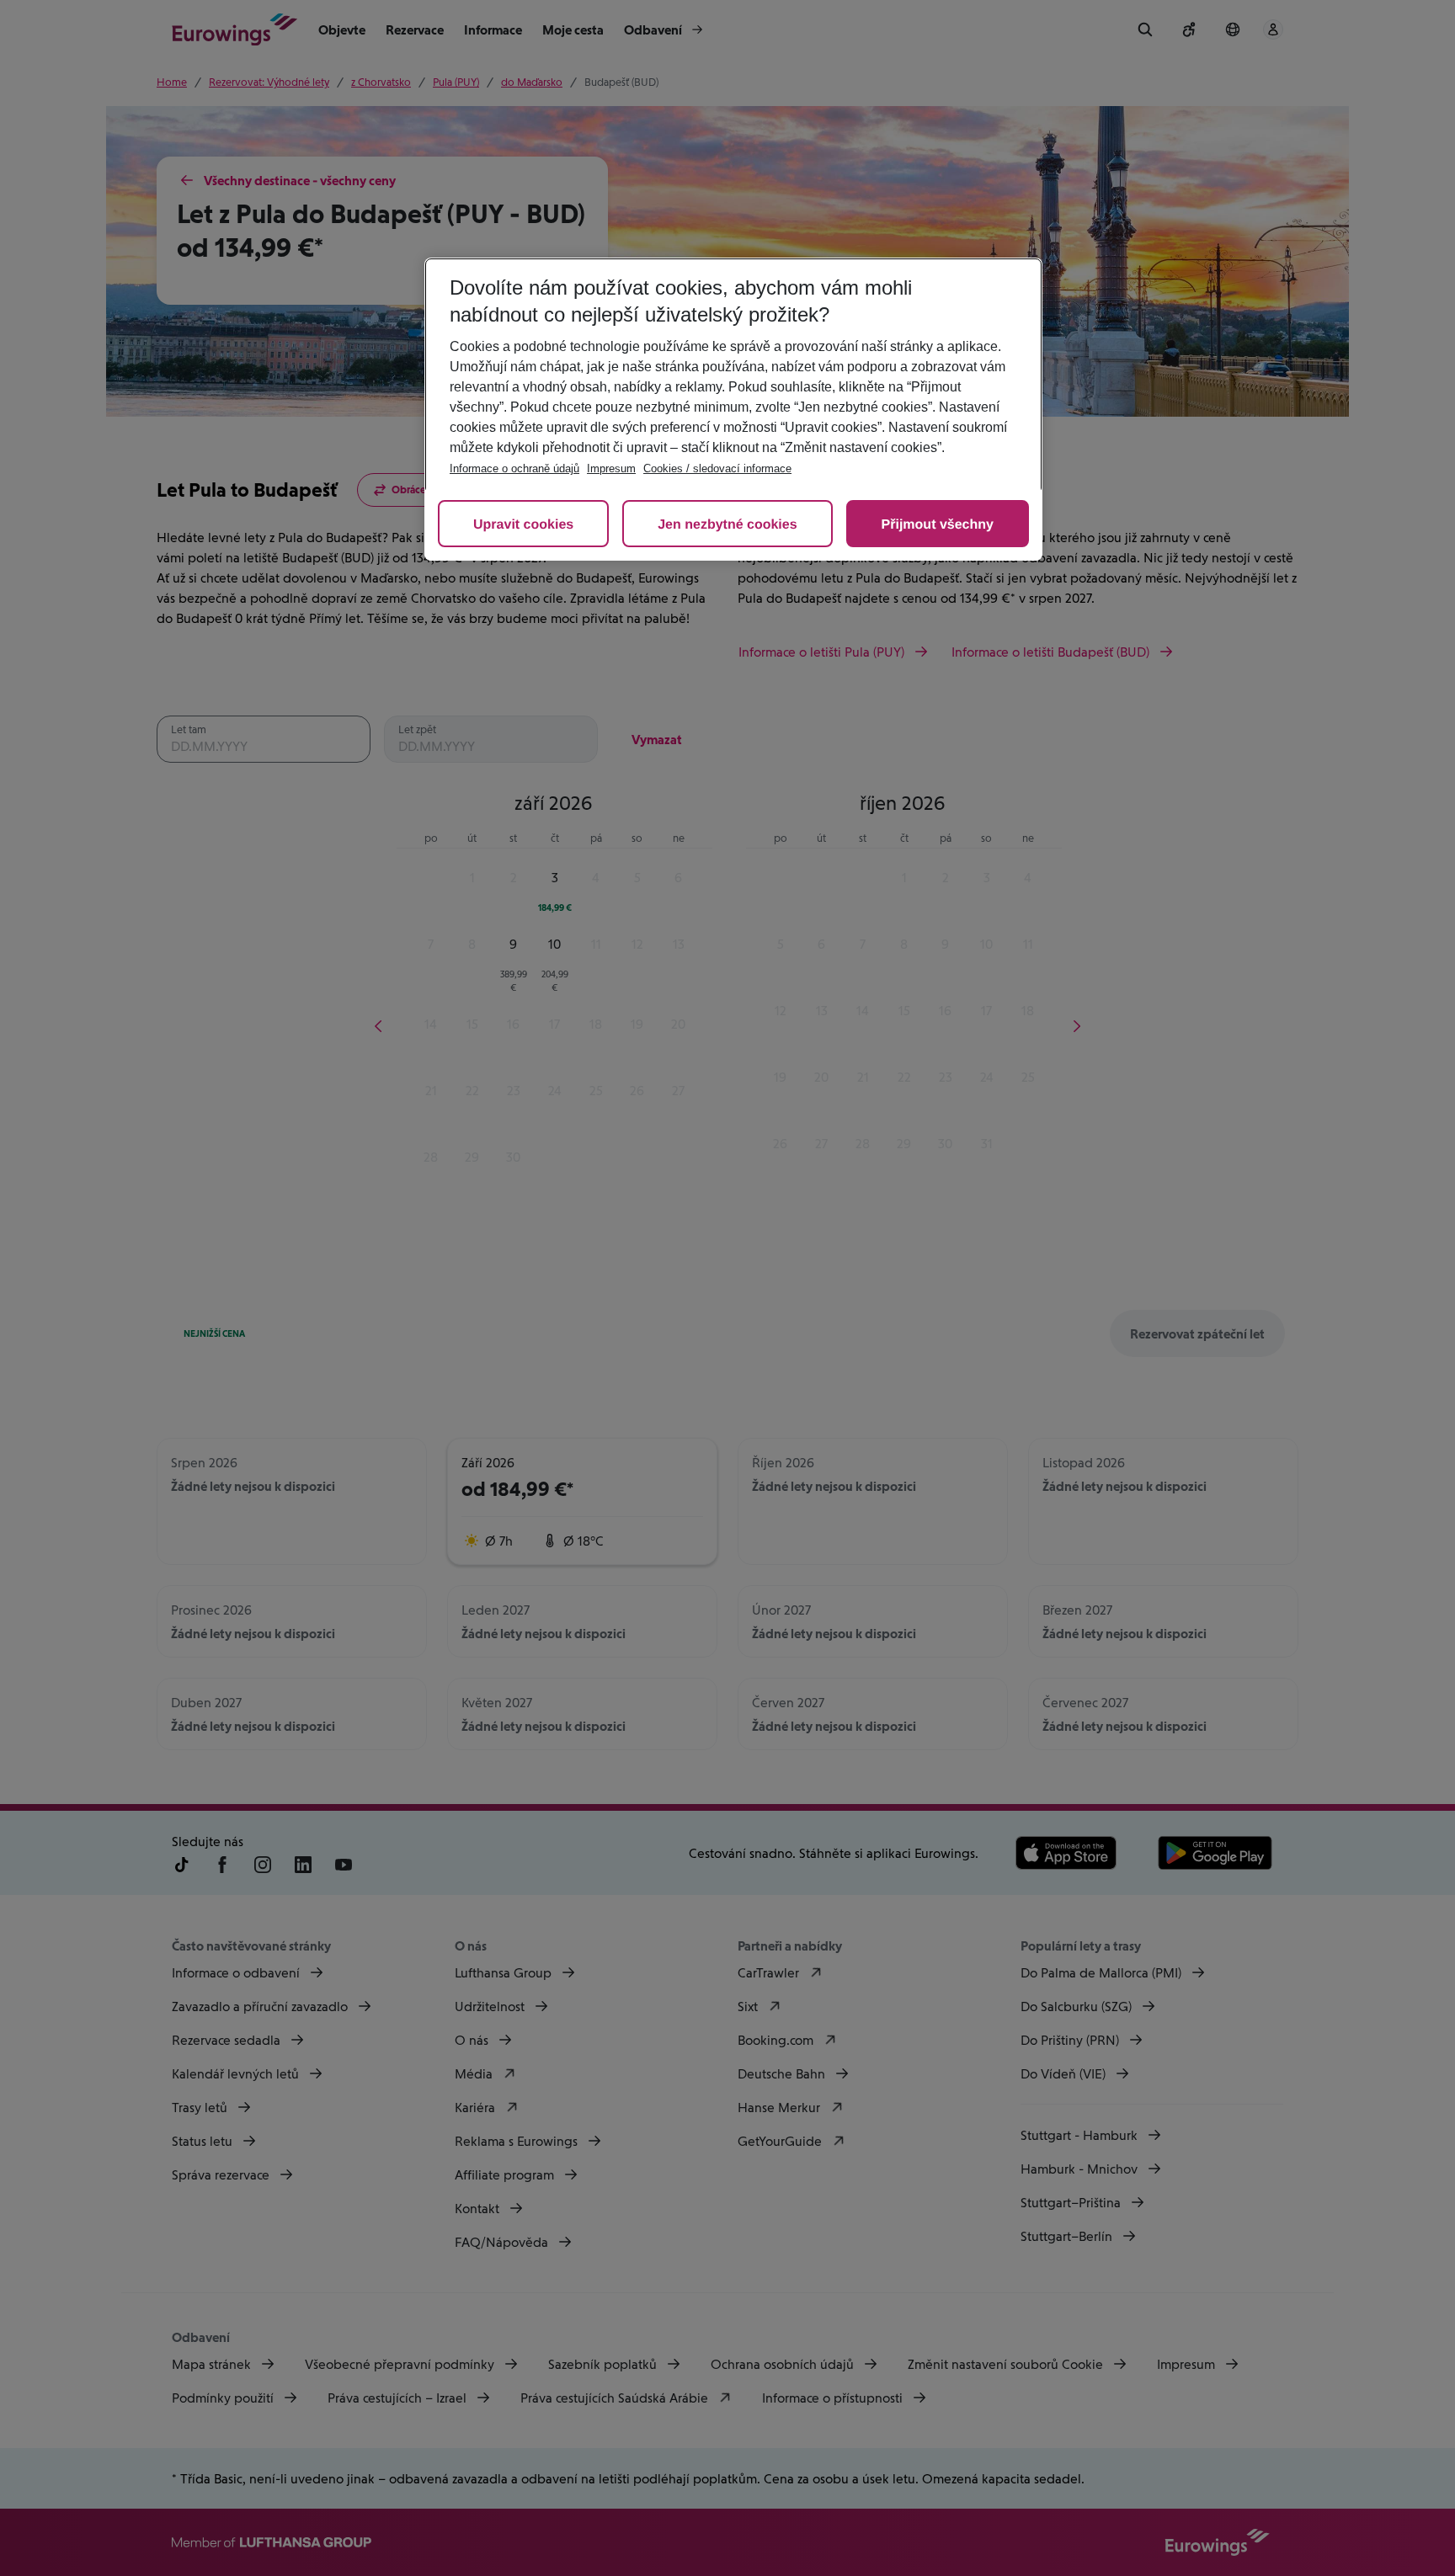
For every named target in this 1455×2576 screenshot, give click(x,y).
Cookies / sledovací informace (717, 468)
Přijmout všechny (938, 525)
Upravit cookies (523, 525)
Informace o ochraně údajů (514, 468)
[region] (733, 409)
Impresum (611, 468)
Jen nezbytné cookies (727, 525)
